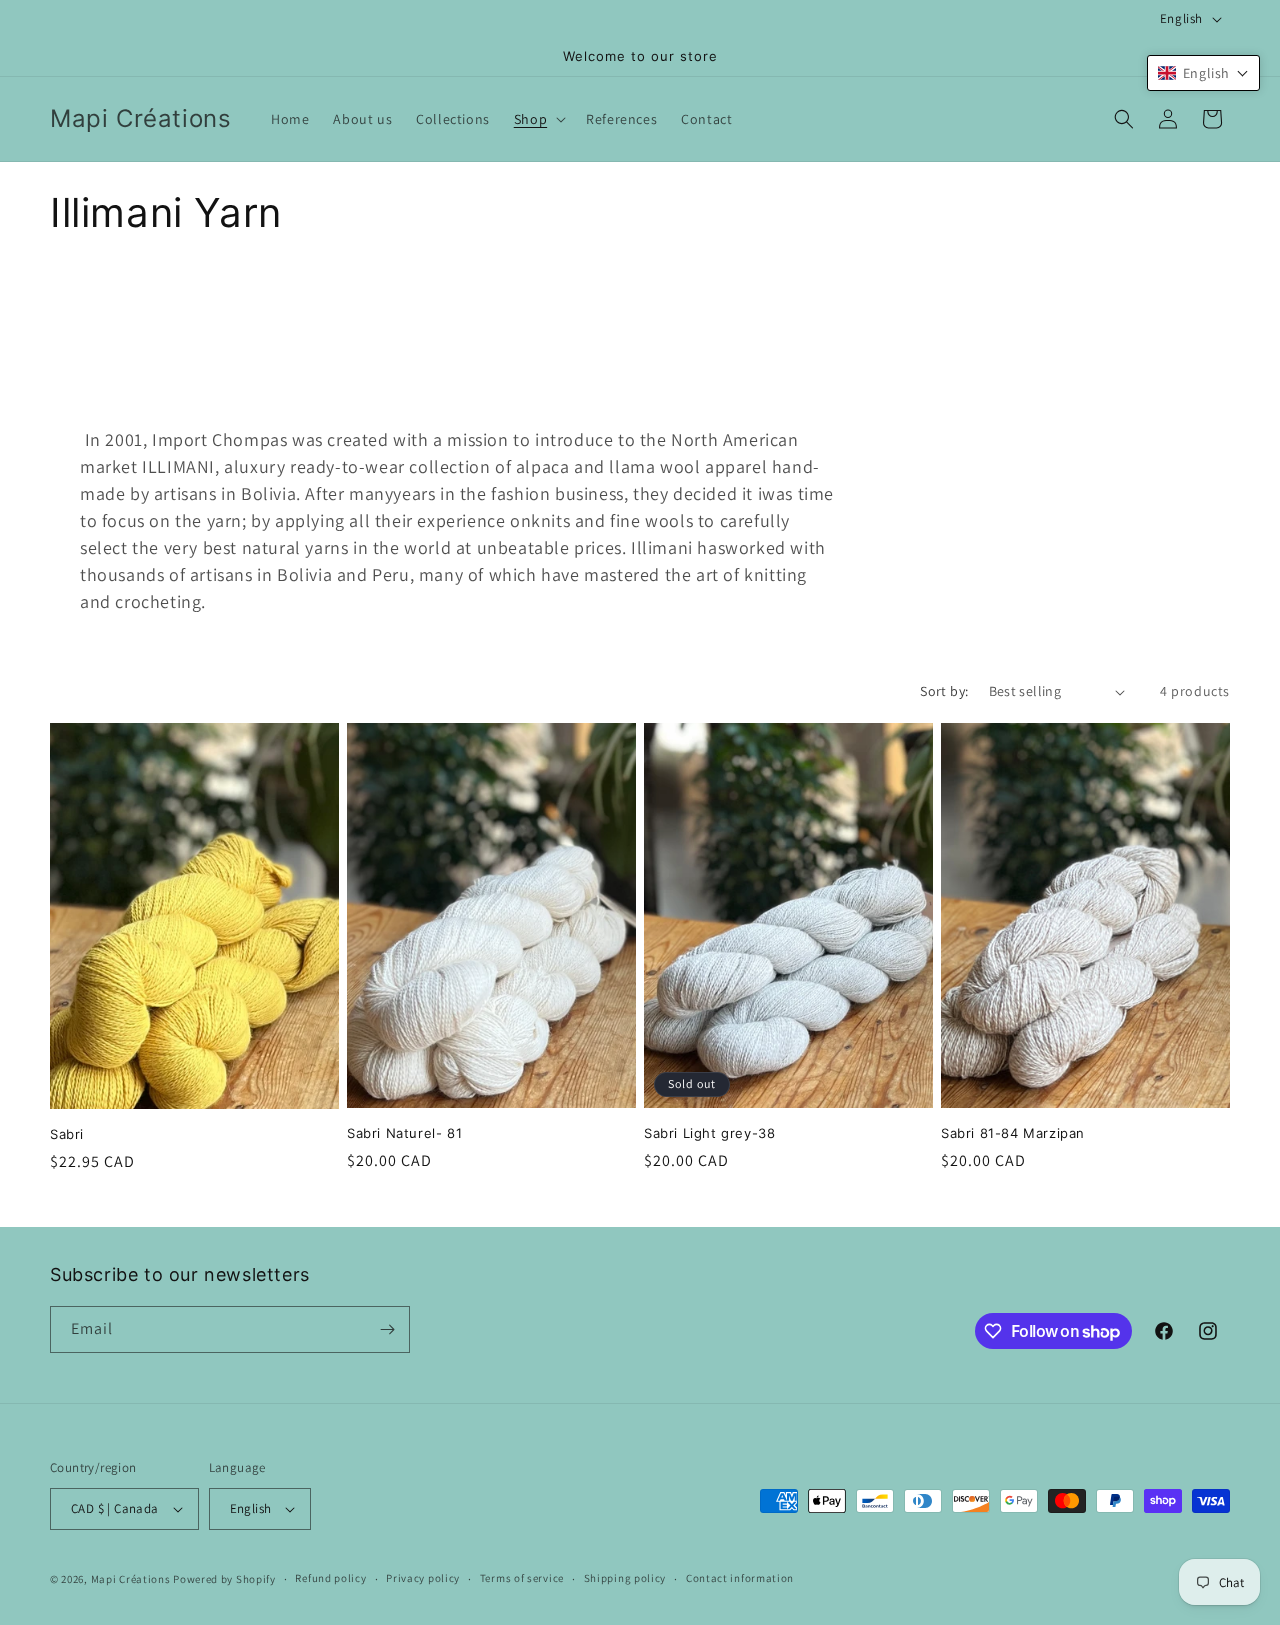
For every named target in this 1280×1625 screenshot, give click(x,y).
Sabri (67, 1134)
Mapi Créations (131, 1579)
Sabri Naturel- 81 (404, 1133)
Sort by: (944, 691)
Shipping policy (625, 1578)
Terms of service (522, 1578)
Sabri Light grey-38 (709, 1133)
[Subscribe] (387, 1329)
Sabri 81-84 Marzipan (1013, 1133)
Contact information (740, 1578)
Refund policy (330, 1578)
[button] (538, 119)
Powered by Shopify (224, 1579)
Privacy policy (423, 1578)
